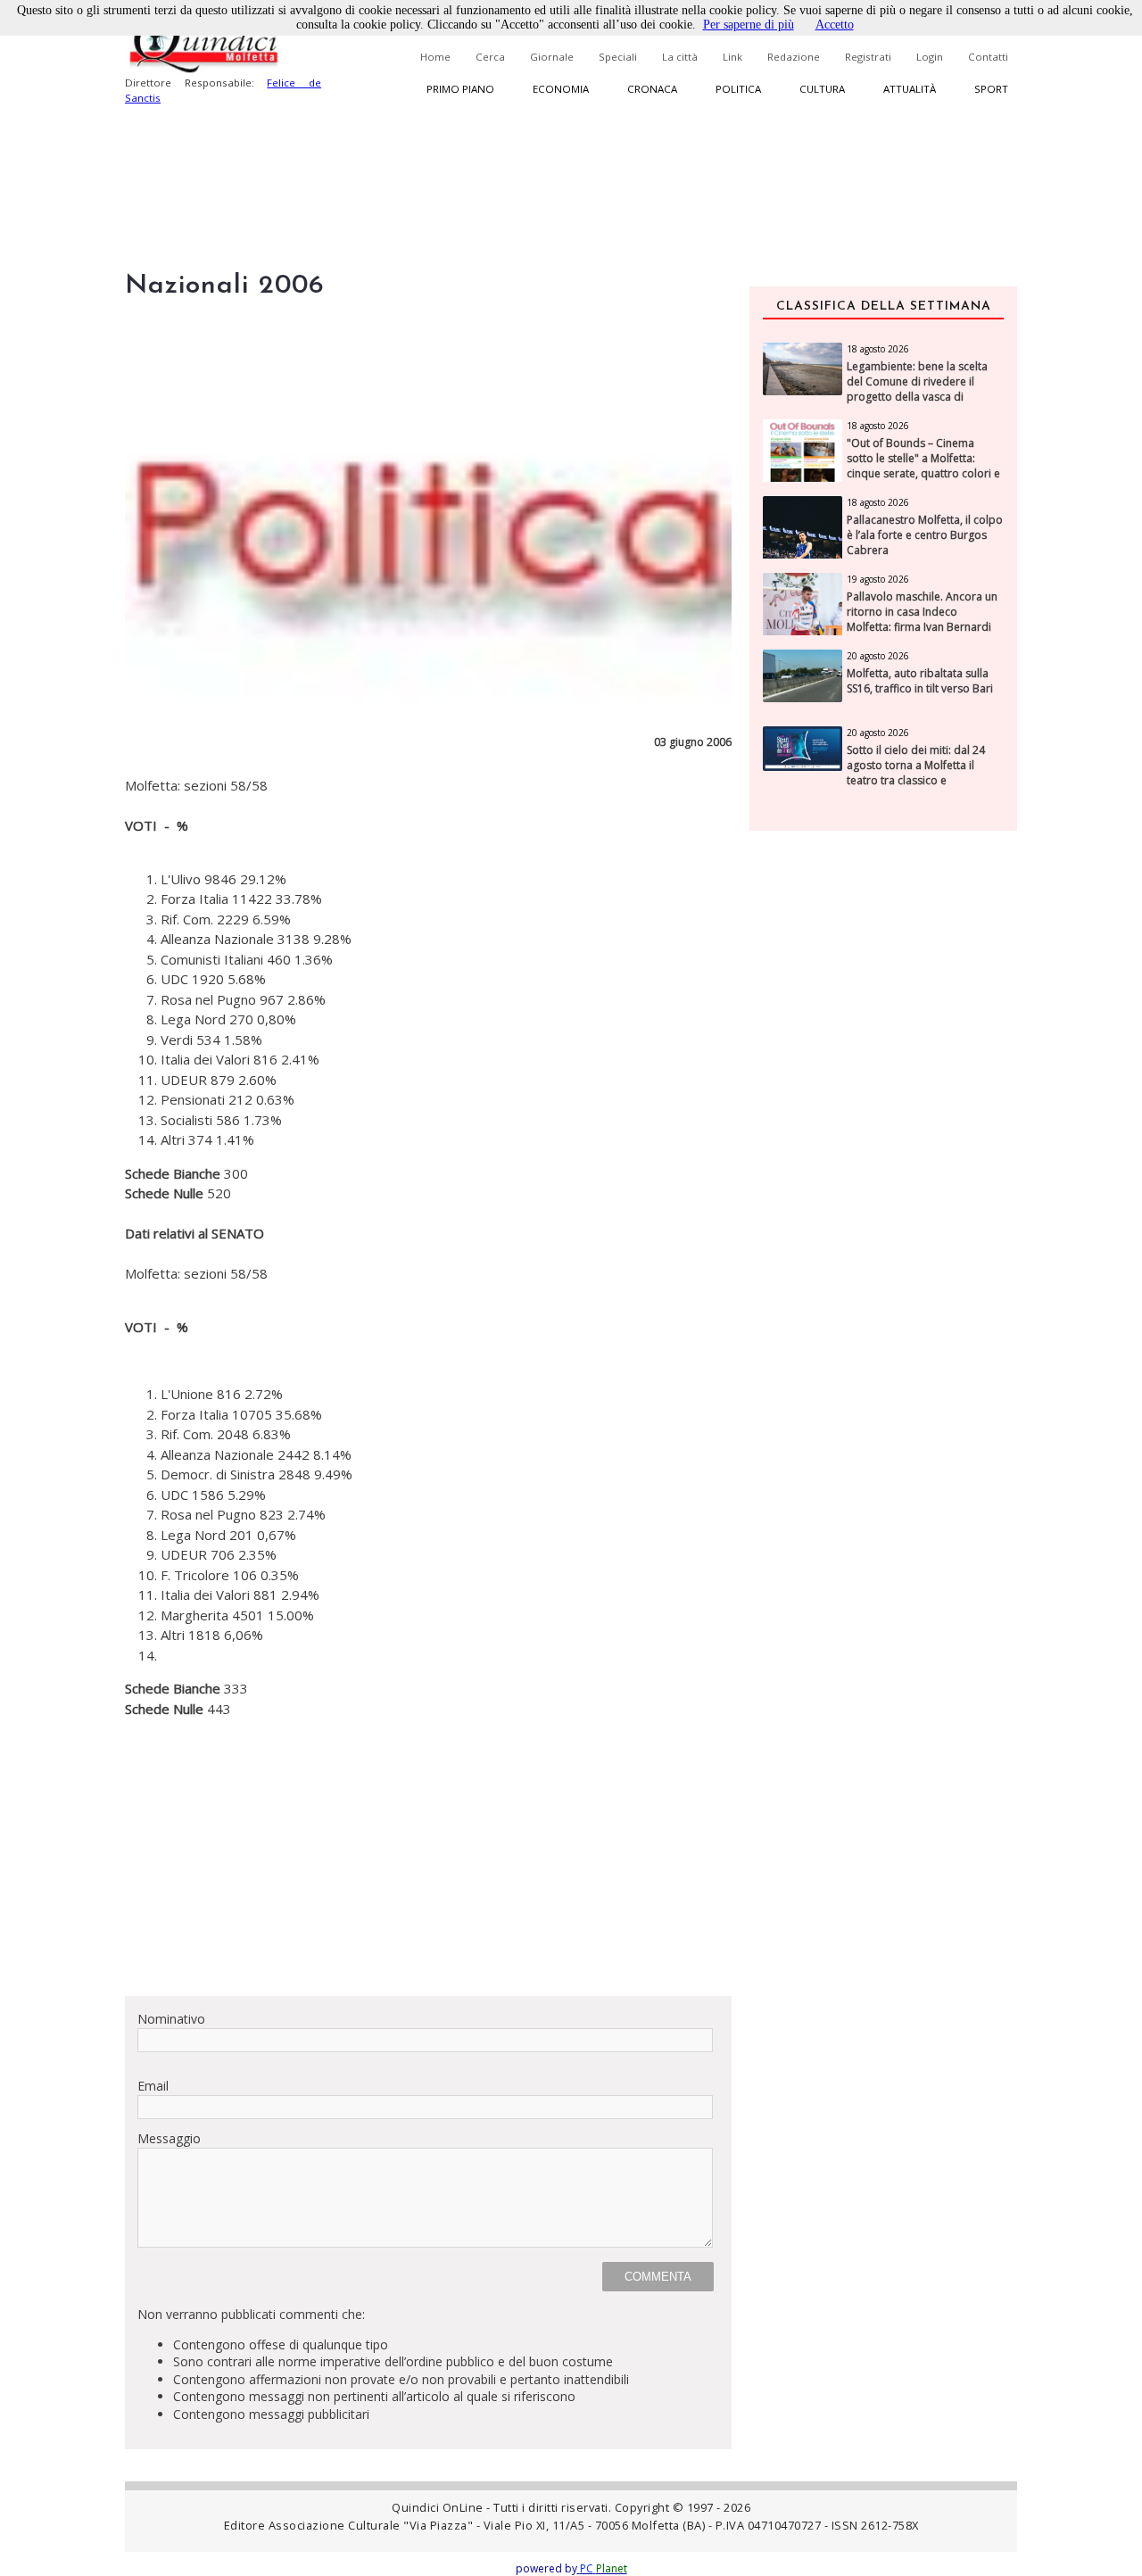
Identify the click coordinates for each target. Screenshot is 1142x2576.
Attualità (910, 89)
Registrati (868, 57)
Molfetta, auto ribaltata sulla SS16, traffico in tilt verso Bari (920, 681)
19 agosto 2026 (878, 579)
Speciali (618, 57)
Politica (738, 89)
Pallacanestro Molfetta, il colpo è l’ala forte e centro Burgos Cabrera (925, 535)
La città (680, 57)
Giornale (552, 57)
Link (732, 57)
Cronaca (652, 89)
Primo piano (460, 89)
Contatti (988, 57)
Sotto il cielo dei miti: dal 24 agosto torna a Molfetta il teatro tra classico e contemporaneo (916, 773)
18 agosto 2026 (878, 349)
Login (930, 57)
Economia (561, 89)
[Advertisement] (428, 1857)
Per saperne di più (749, 25)
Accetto (835, 25)
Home (435, 57)
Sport (991, 89)
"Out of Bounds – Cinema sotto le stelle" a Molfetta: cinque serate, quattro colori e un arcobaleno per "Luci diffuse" (923, 473)
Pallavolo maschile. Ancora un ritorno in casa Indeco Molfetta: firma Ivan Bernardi (922, 612)
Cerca (490, 57)
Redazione (794, 57)
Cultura (822, 89)
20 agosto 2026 (878, 656)
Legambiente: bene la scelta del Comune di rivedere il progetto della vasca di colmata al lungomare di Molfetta (917, 397)
